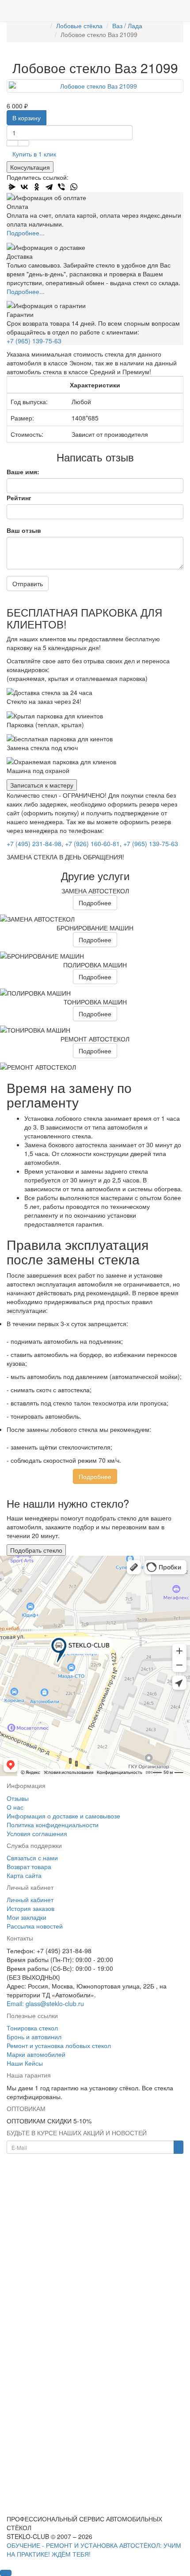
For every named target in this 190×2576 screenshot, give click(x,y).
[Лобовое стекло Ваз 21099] (95, 86)
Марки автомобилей (36, 2054)
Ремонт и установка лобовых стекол (59, 2045)
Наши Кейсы (25, 2063)
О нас (15, 1807)
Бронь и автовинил (34, 2037)
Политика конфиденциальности (53, 1825)
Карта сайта (24, 1875)
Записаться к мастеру (42, 785)
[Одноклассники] (37, 187)
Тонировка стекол (32, 2028)
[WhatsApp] (74, 187)
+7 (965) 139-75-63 (34, 341)
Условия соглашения (37, 1833)
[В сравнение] (23, 143)
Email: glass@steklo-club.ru (45, 2004)
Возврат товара (29, 1866)
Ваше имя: (23, 472)
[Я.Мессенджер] (12, 187)
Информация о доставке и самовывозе (63, 1816)
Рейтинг (19, 498)
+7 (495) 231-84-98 (34, 844)
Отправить (28, 584)
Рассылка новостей (35, 1926)
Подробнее (95, 903)
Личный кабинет (30, 1899)
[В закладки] (12, 143)
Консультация (30, 167)
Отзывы (18, 1798)
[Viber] (61, 187)
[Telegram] (49, 187)
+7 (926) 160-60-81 (92, 844)
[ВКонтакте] (24, 187)
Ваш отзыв (24, 530)
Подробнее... (26, 233)
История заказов (30, 1908)
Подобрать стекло (36, 1550)
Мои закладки (27, 1917)
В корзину (27, 118)
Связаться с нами (32, 1858)
